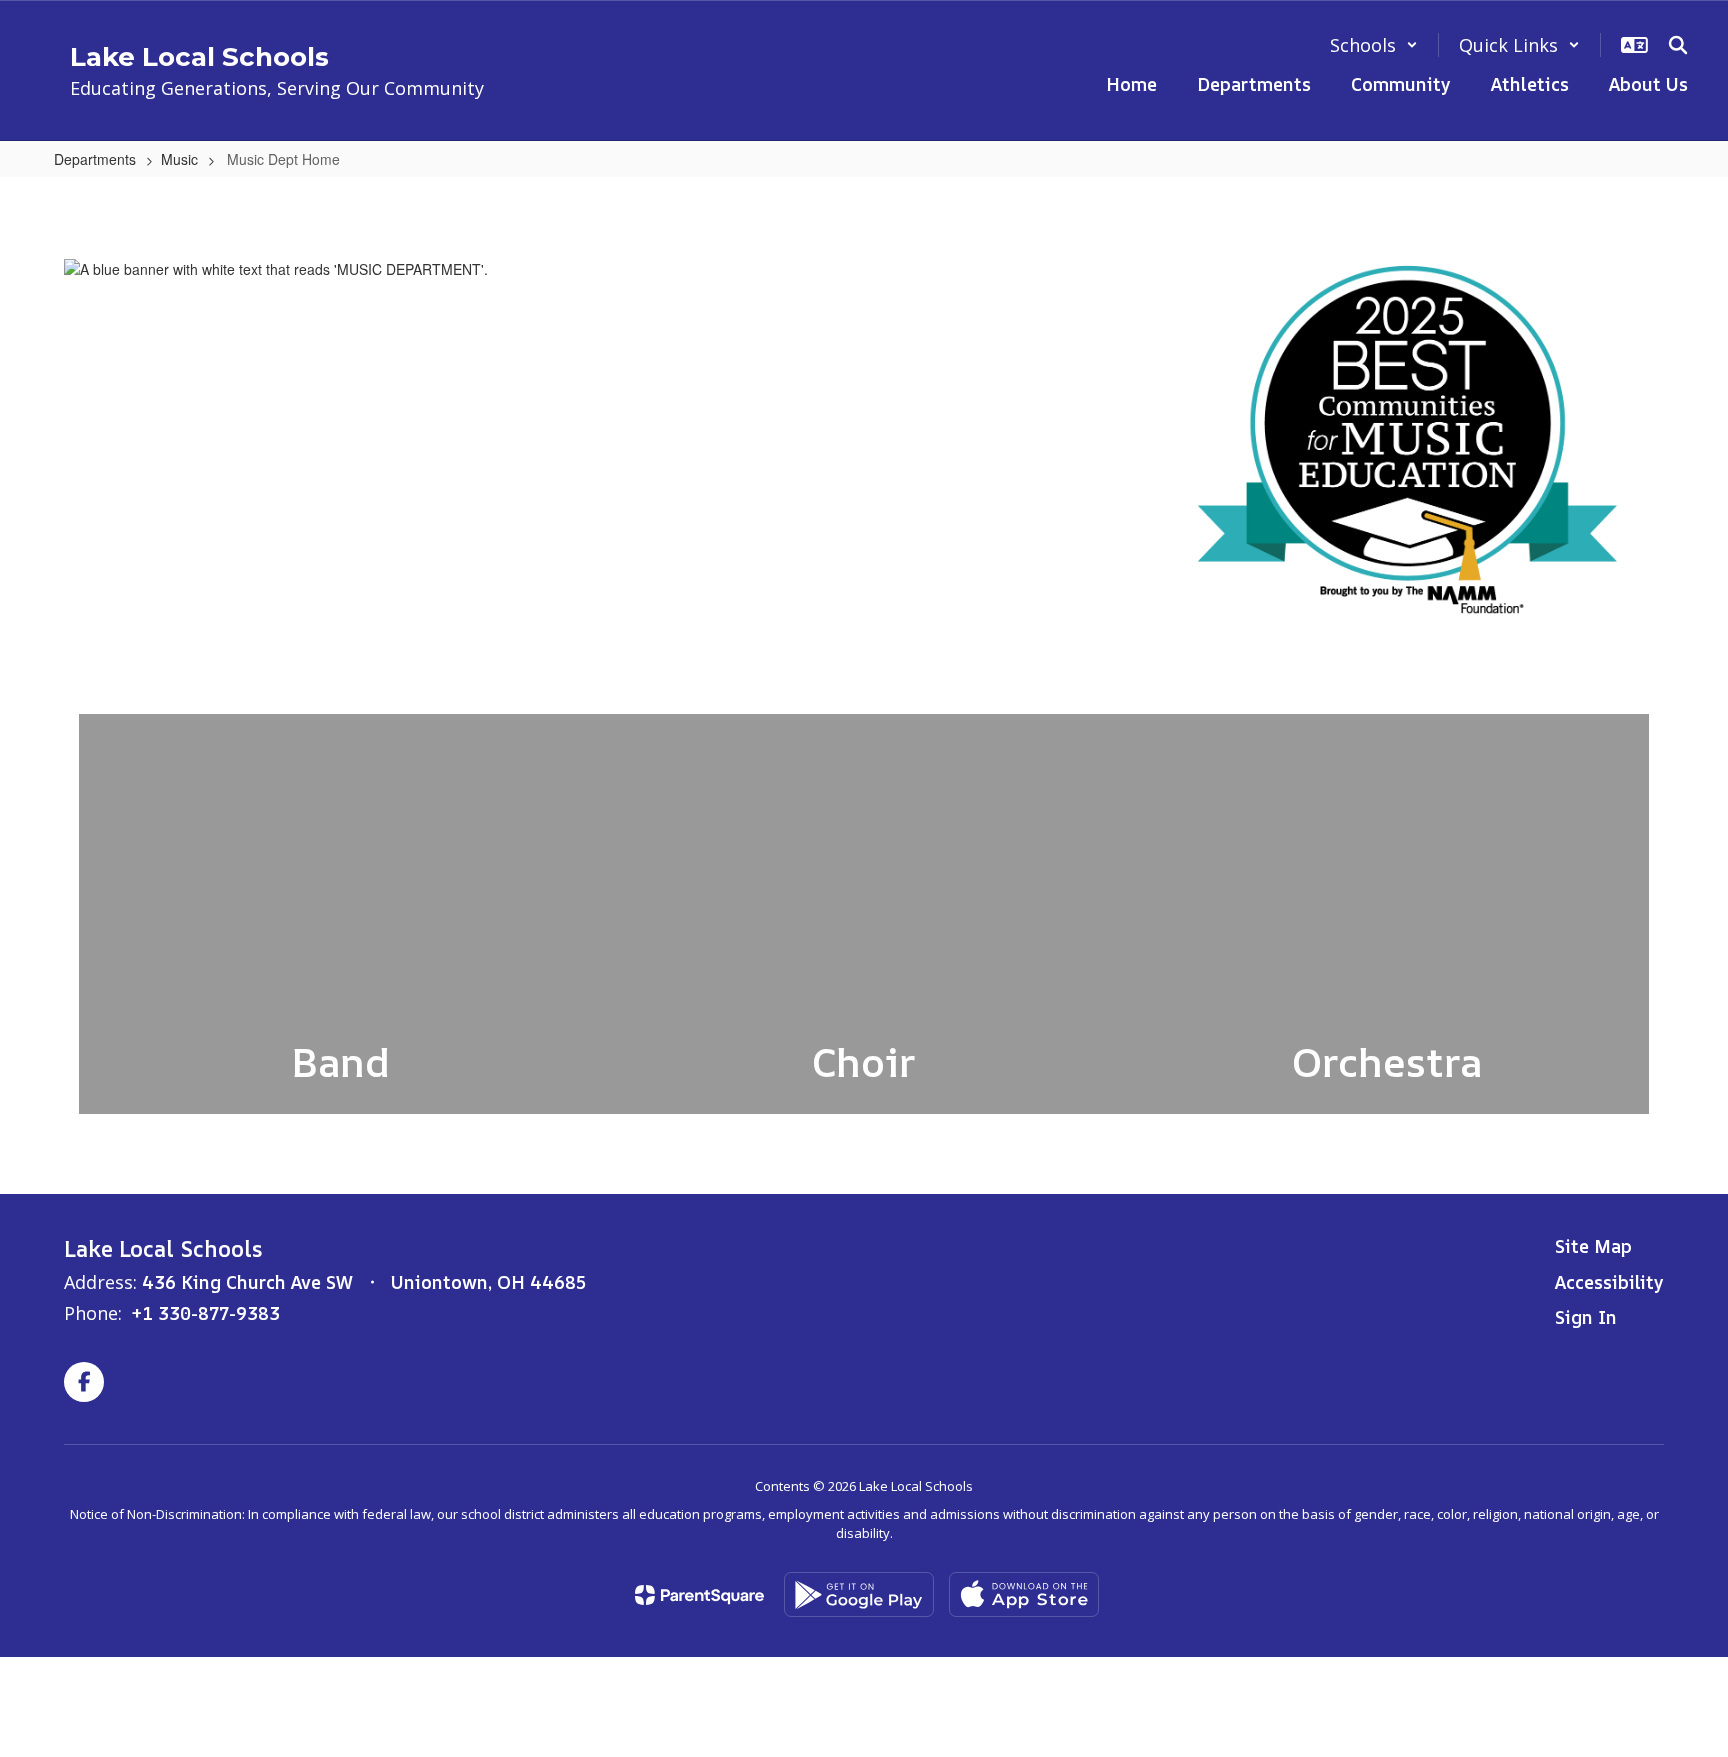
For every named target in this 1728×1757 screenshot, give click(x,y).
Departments (95, 159)
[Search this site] (1678, 45)
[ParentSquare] (699, 1595)
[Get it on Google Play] (859, 1594)
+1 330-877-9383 (206, 1313)
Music (179, 159)
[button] (1374, 45)
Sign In (1586, 1317)
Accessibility (1609, 1282)
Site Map (1593, 1246)
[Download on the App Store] (1024, 1594)
